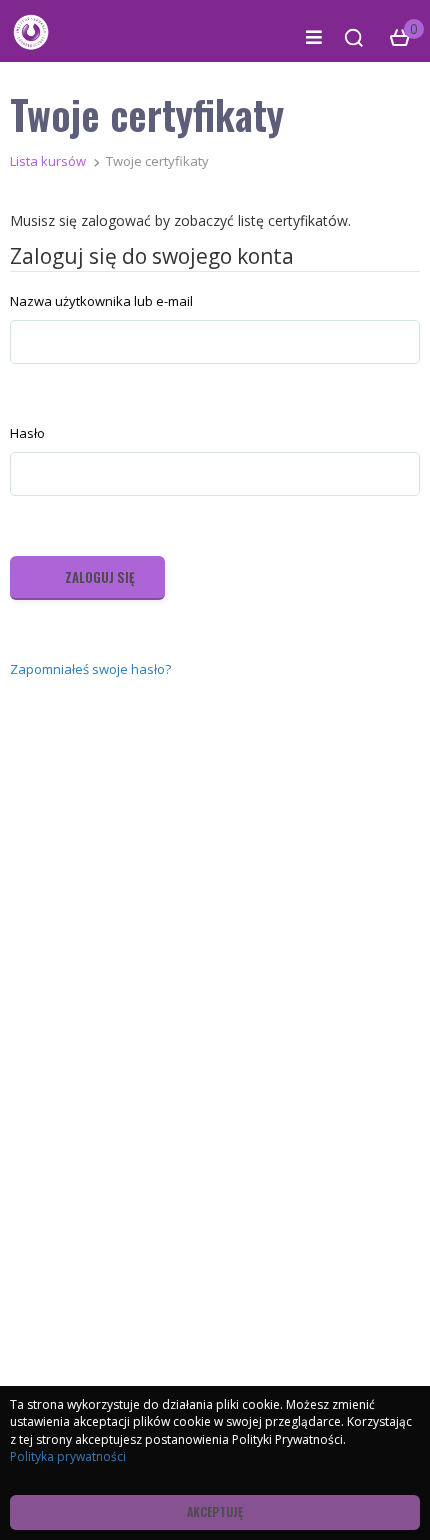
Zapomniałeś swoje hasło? (90, 669)
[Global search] (354, 38)
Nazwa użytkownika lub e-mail (101, 301)
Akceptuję (215, 1511)
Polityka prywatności (68, 1456)
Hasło (27, 433)
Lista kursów (48, 161)
